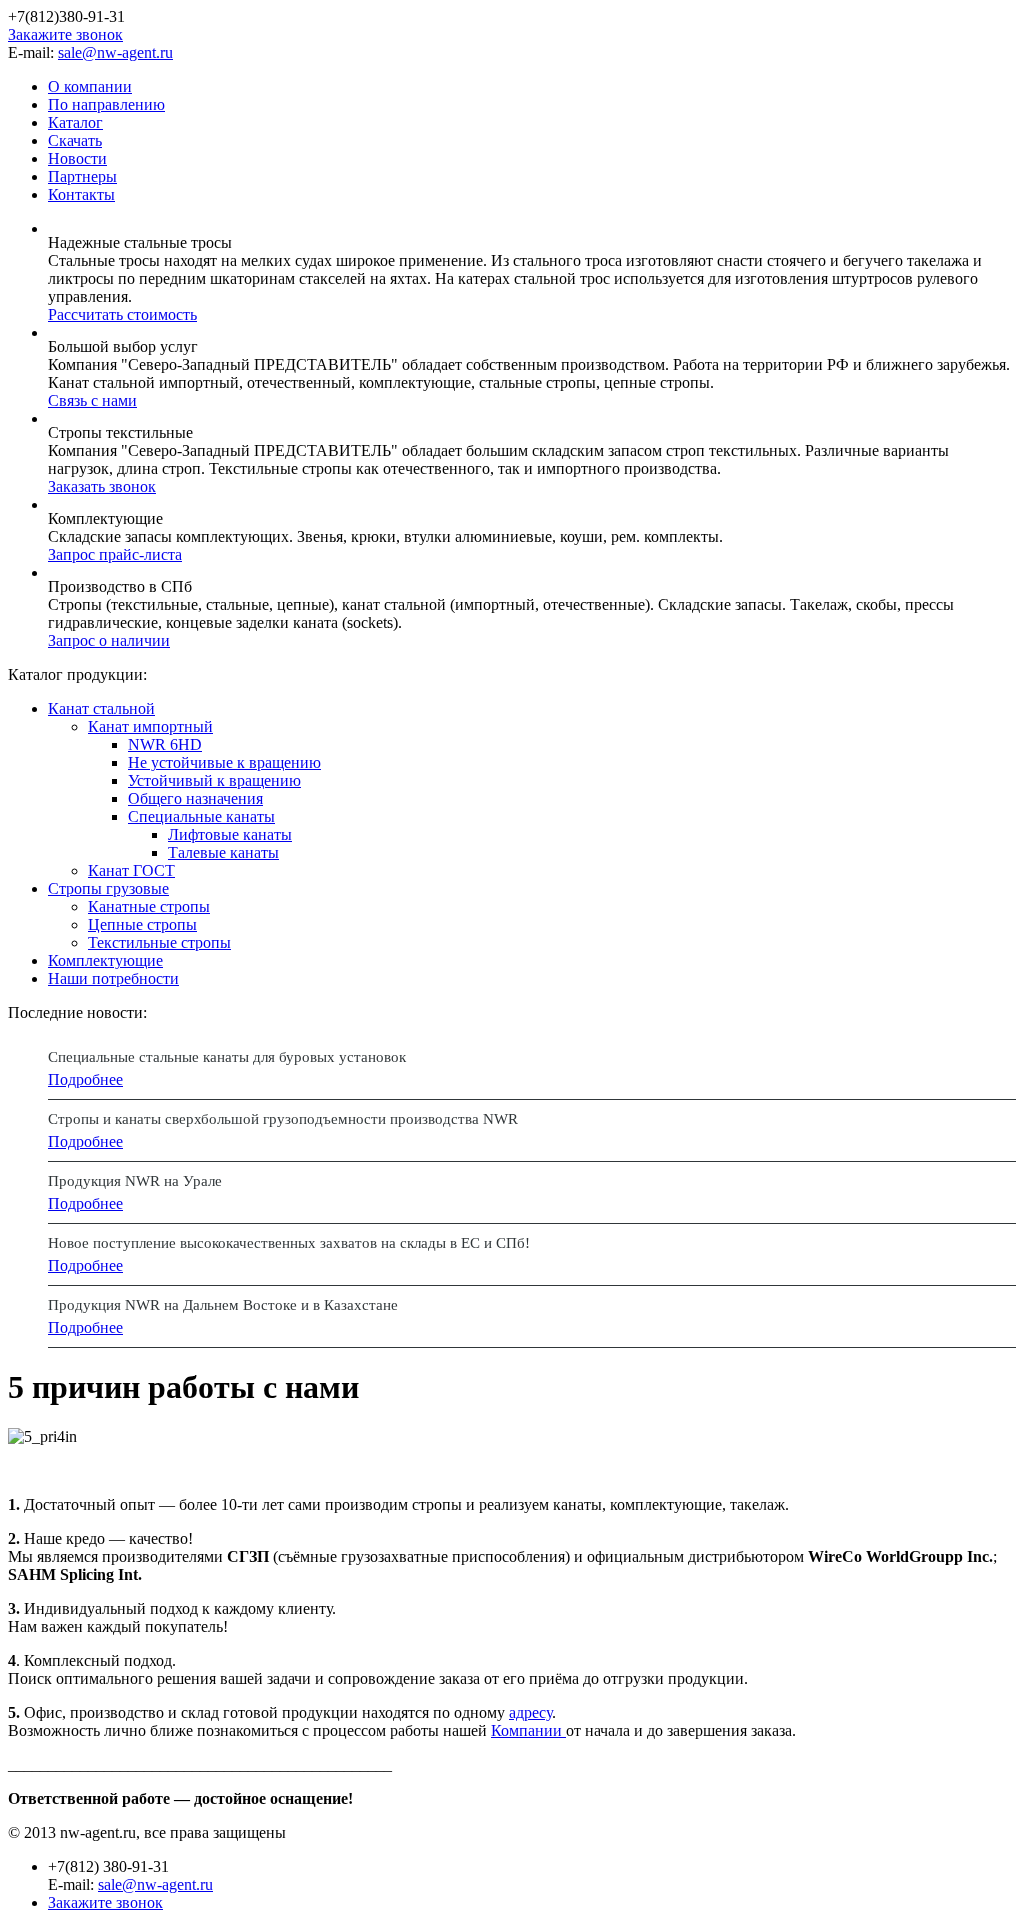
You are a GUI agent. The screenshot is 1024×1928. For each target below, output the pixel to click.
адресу (530, 1712)
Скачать (75, 140)
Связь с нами (92, 400)
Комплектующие (105, 960)
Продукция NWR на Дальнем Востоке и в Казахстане (223, 1305)
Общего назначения (195, 798)
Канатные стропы (149, 906)
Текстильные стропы (159, 942)
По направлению (106, 104)
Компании (528, 1730)
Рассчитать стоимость (122, 314)
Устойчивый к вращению (214, 780)
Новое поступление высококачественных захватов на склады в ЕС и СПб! (289, 1243)
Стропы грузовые (108, 888)
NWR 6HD (165, 744)
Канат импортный (150, 726)
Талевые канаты (223, 852)
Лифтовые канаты (230, 834)
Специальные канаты (201, 816)
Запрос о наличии (109, 640)
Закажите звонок (65, 34)
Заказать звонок (102, 486)
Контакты (81, 194)
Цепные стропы (142, 924)
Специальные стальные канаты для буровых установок (227, 1057)
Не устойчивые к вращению (224, 762)
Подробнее (85, 1079)
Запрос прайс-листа (115, 554)
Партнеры (82, 176)
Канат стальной (101, 708)
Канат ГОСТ (131, 870)
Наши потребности (113, 978)
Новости (77, 158)
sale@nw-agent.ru (115, 52)
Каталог (75, 122)
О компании (90, 86)
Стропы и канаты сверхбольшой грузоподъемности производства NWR (283, 1119)
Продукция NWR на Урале (135, 1181)
